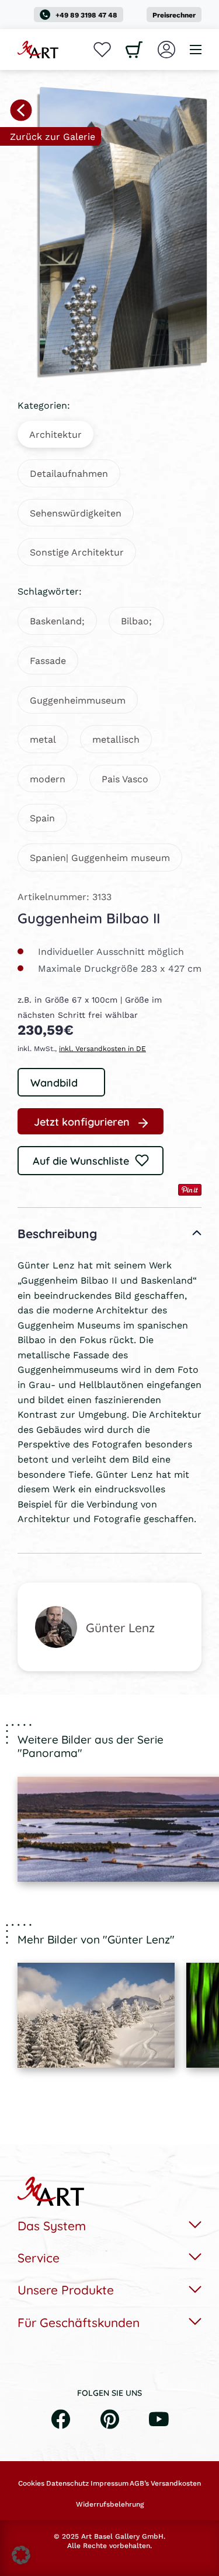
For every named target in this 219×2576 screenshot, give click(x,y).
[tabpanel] (96, 2015)
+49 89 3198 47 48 (86, 15)
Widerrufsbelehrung (110, 2504)
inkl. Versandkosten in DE (102, 1048)
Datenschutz (67, 2483)
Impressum (109, 2483)
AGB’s (139, 2483)
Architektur (55, 434)
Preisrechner (174, 15)
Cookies (31, 2483)
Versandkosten (176, 2483)
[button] (21, 2555)
